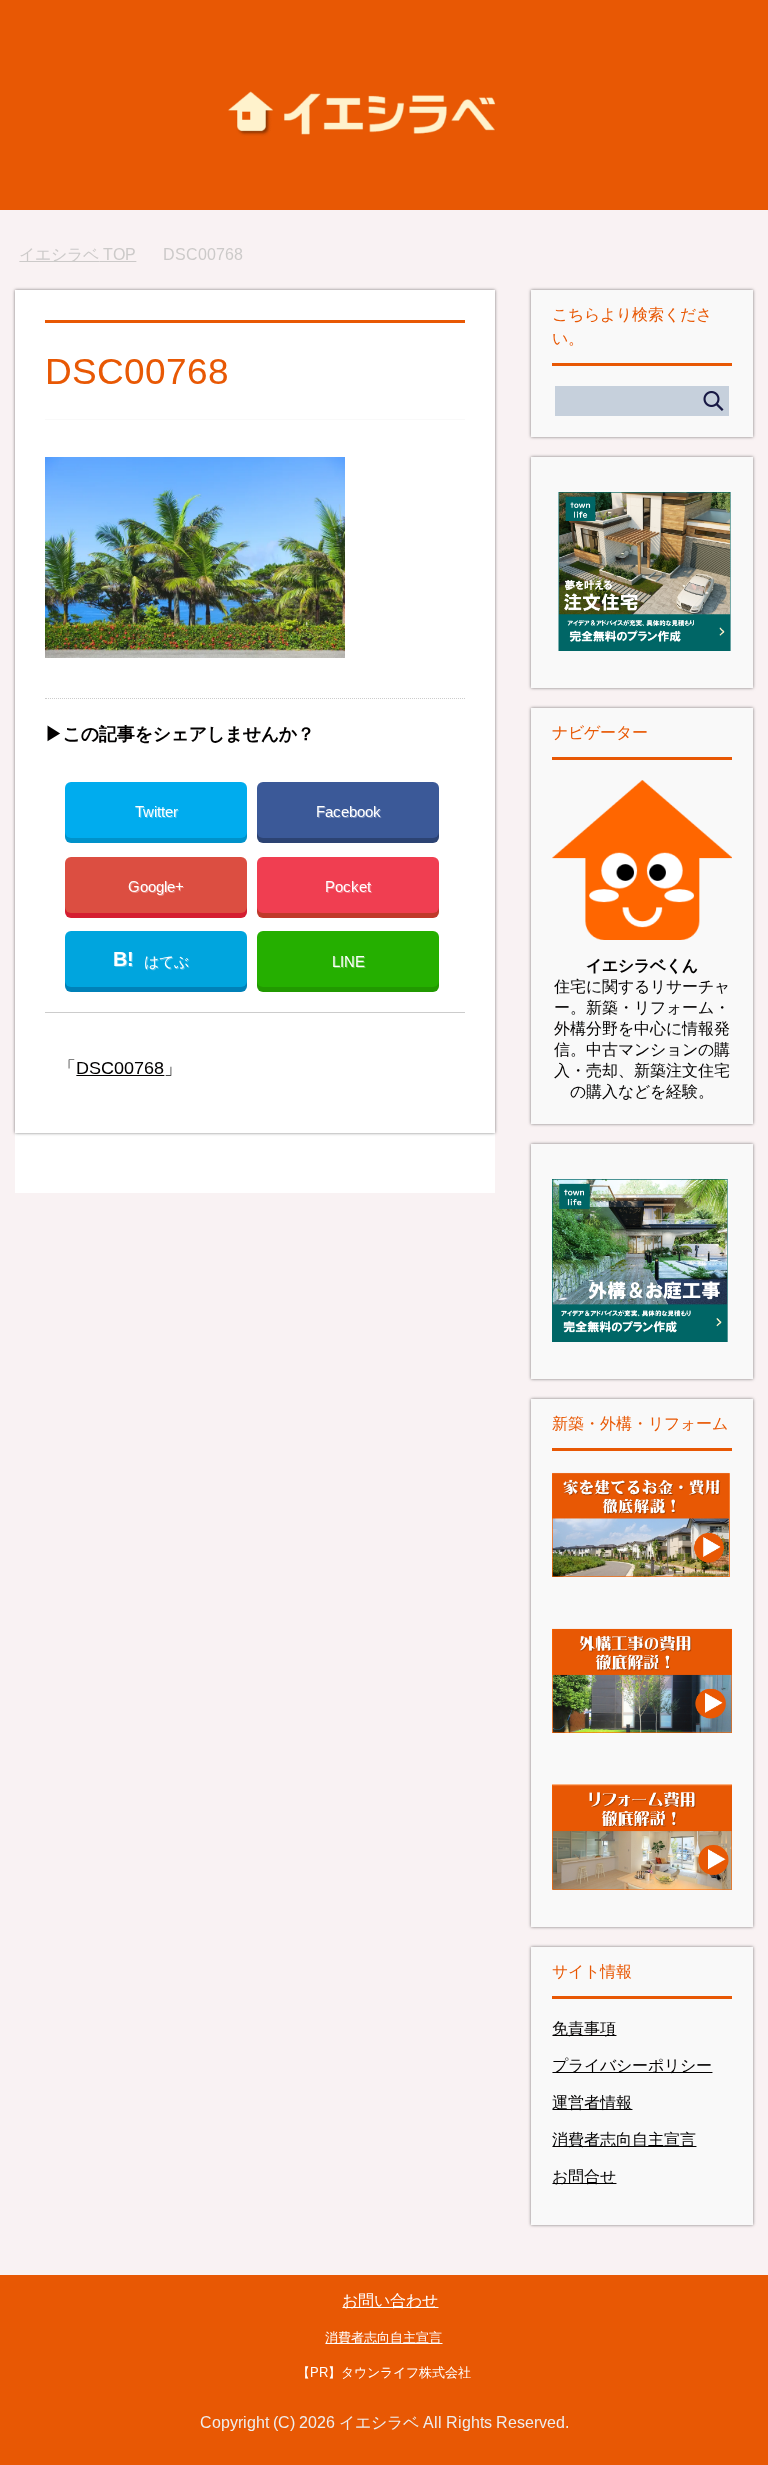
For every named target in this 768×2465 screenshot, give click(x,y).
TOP (77, 254)
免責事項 (584, 2028)
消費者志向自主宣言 (624, 2139)
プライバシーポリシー (632, 2065)
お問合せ (584, 2176)
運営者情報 (592, 2102)
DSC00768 (120, 1068)
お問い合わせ (390, 2300)
